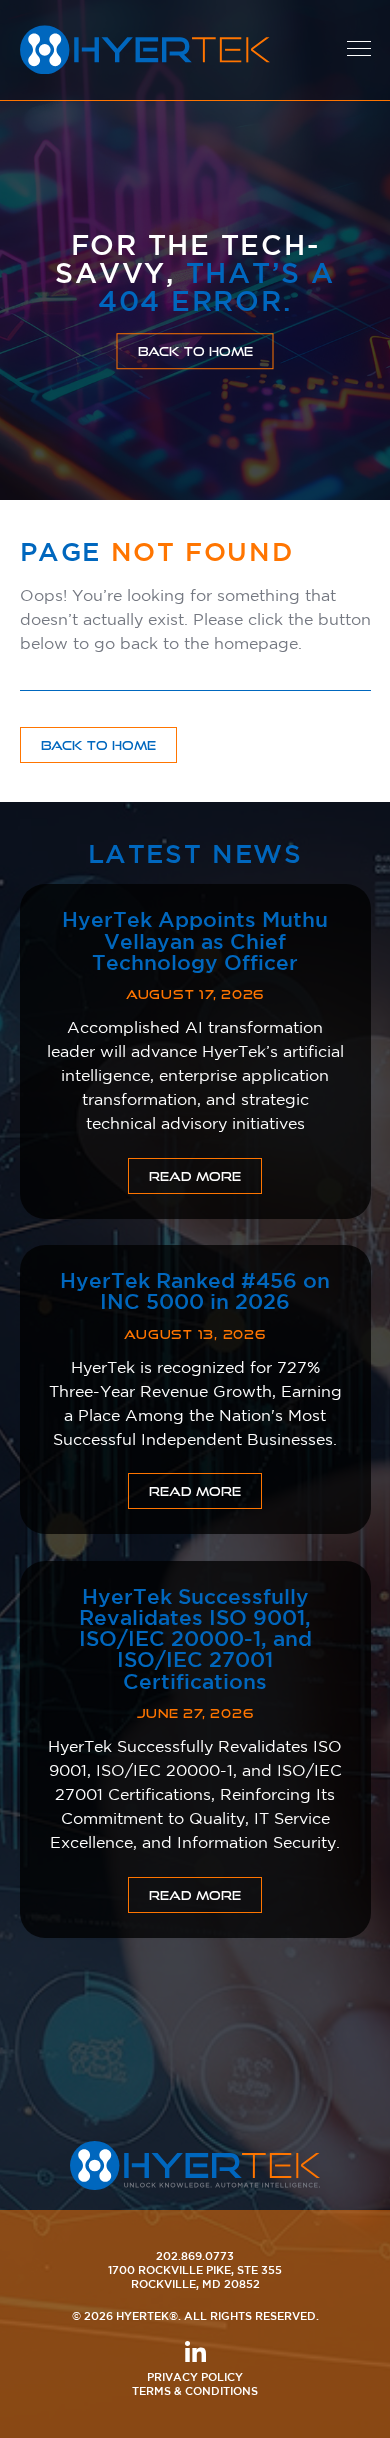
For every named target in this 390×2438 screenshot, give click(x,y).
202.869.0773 (195, 2255)
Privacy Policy (195, 2376)
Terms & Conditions (195, 2390)
